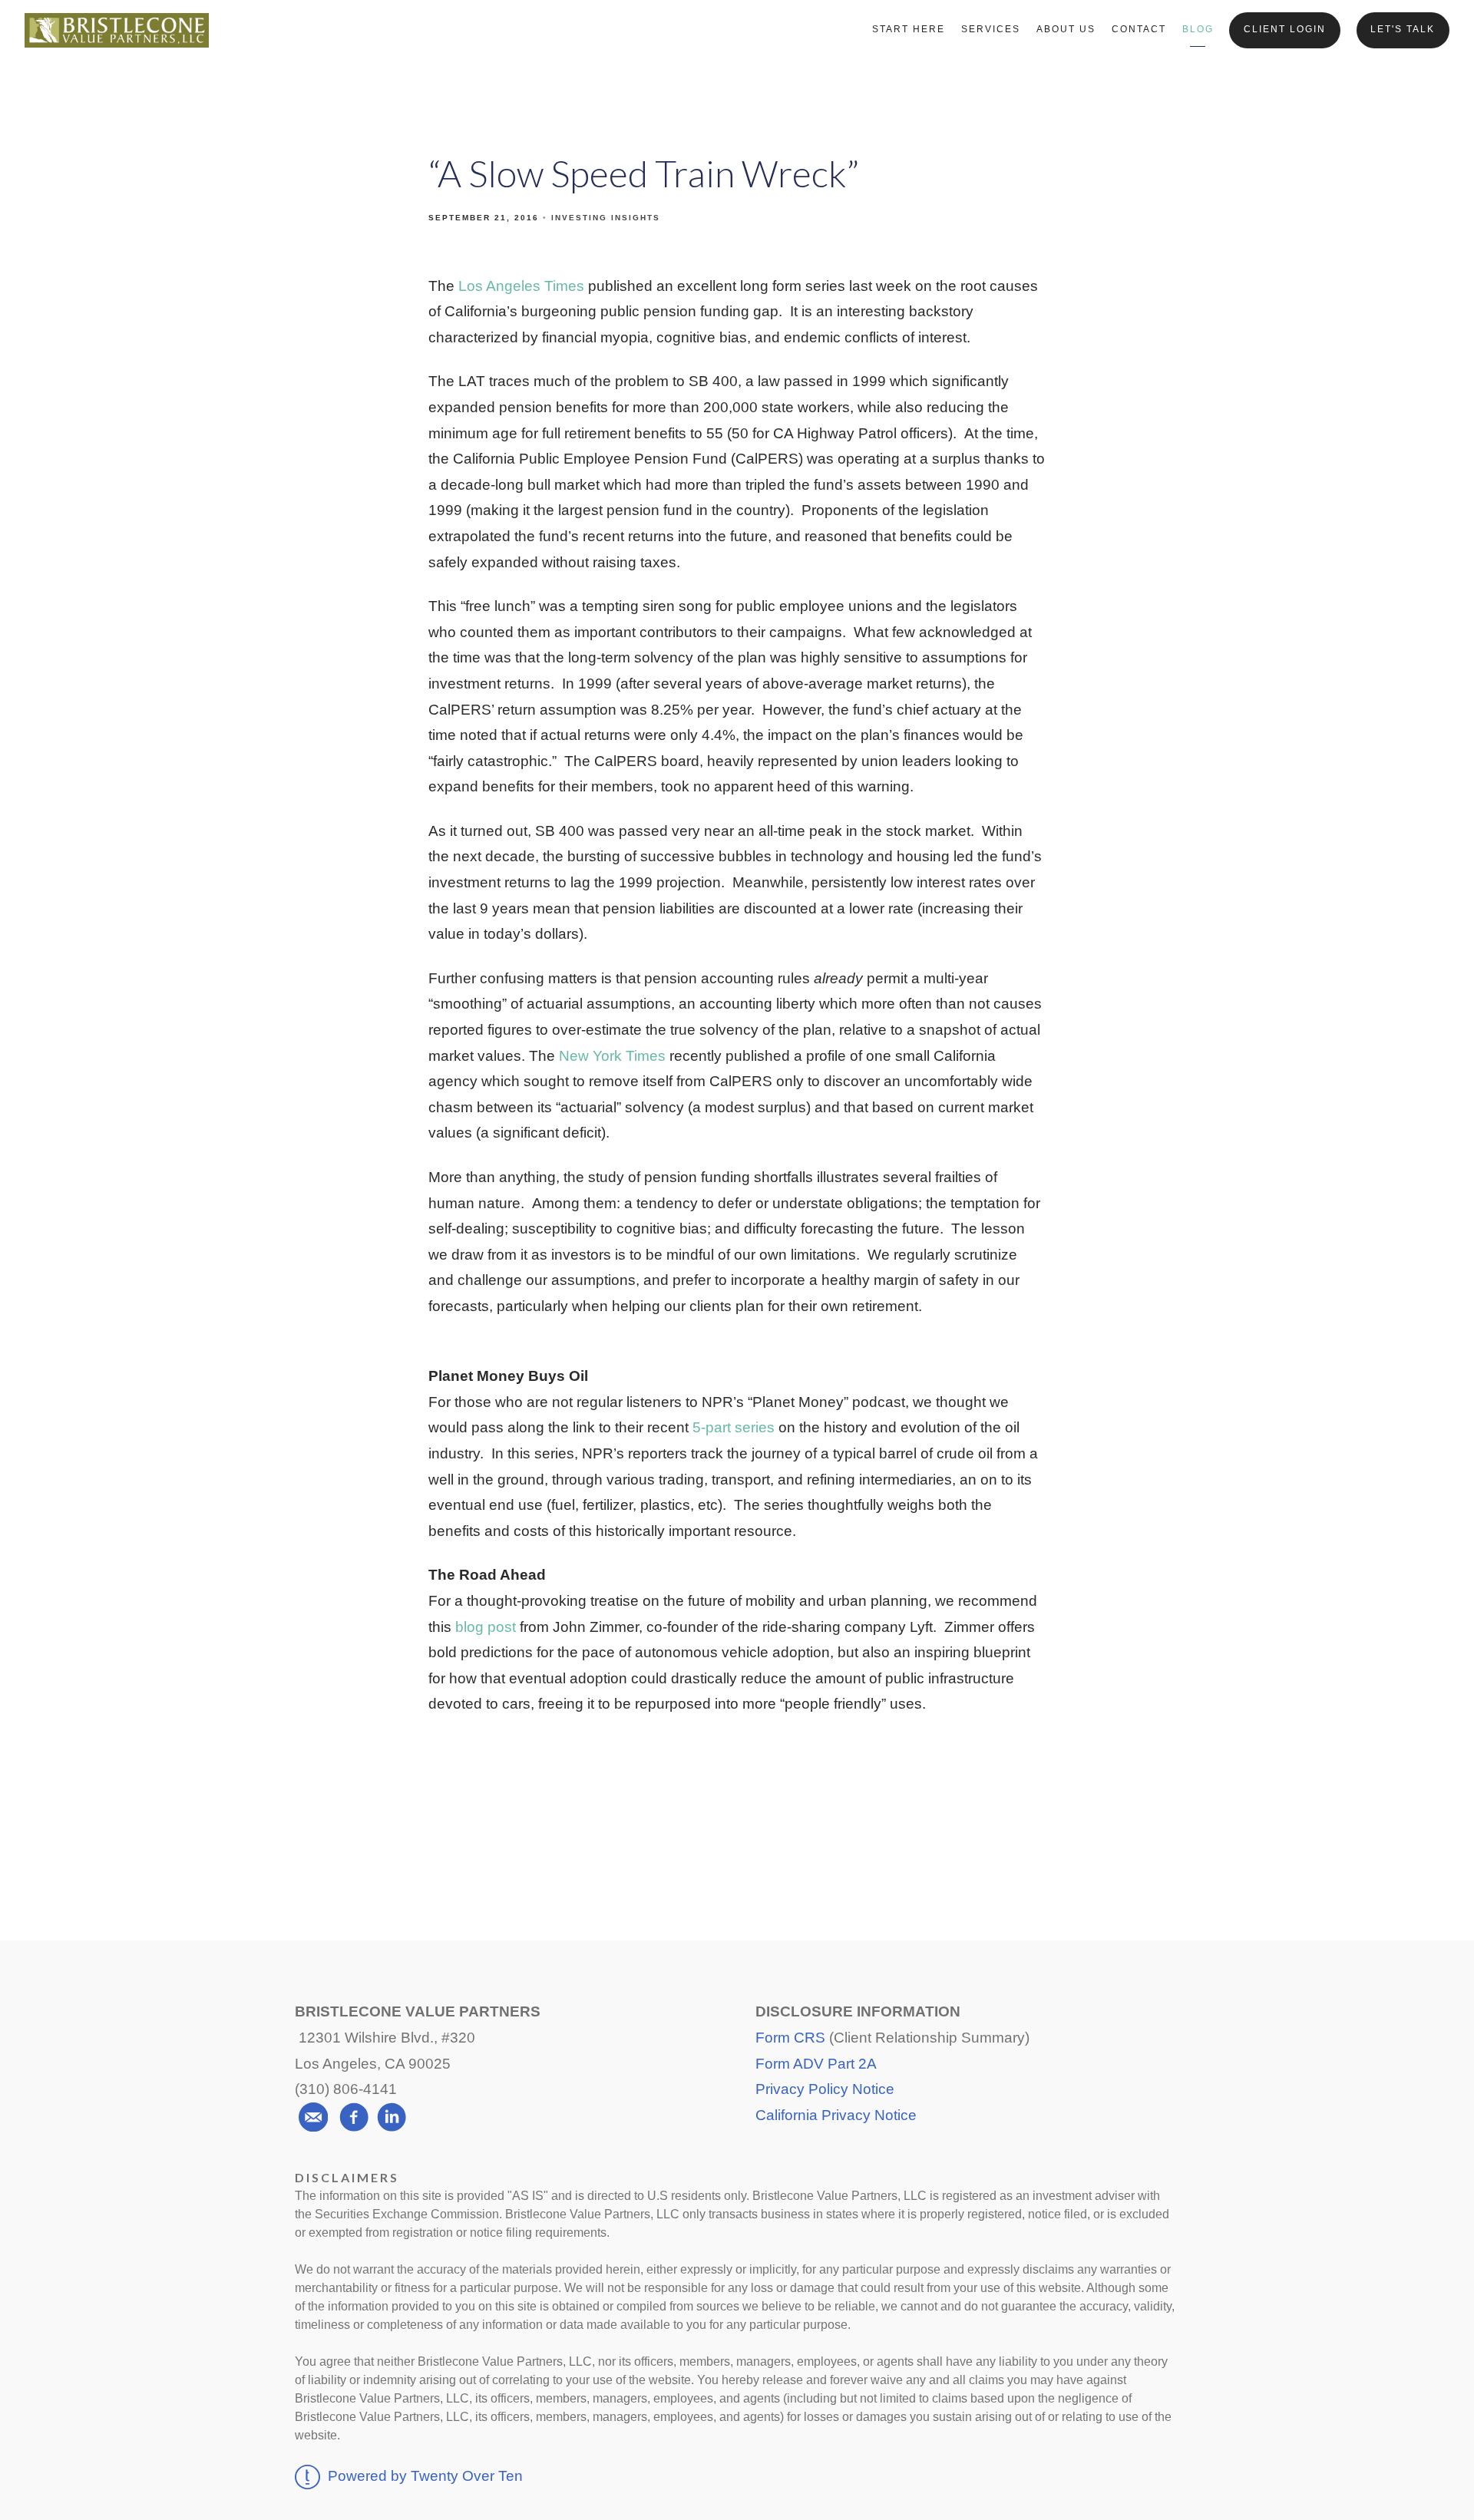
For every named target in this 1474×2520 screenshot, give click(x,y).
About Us (1066, 29)
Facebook (624, 1838)
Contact (1139, 29)
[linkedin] (392, 2117)
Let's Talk (1403, 29)
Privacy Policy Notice (825, 2089)
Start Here (909, 29)
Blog (1198, 29)
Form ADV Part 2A (816, 2064)
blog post (486, 1627)
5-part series (734, 1427)
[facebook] (354, 2117)
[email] (313, 2117)
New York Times (612, 1056)
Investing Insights (606, 218)
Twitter (737, 1838)
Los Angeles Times (521, 286)
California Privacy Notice (836, 2115)
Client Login (1285, 29)
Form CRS (790, 2038)
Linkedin (852, 1838)
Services (991, 29)
